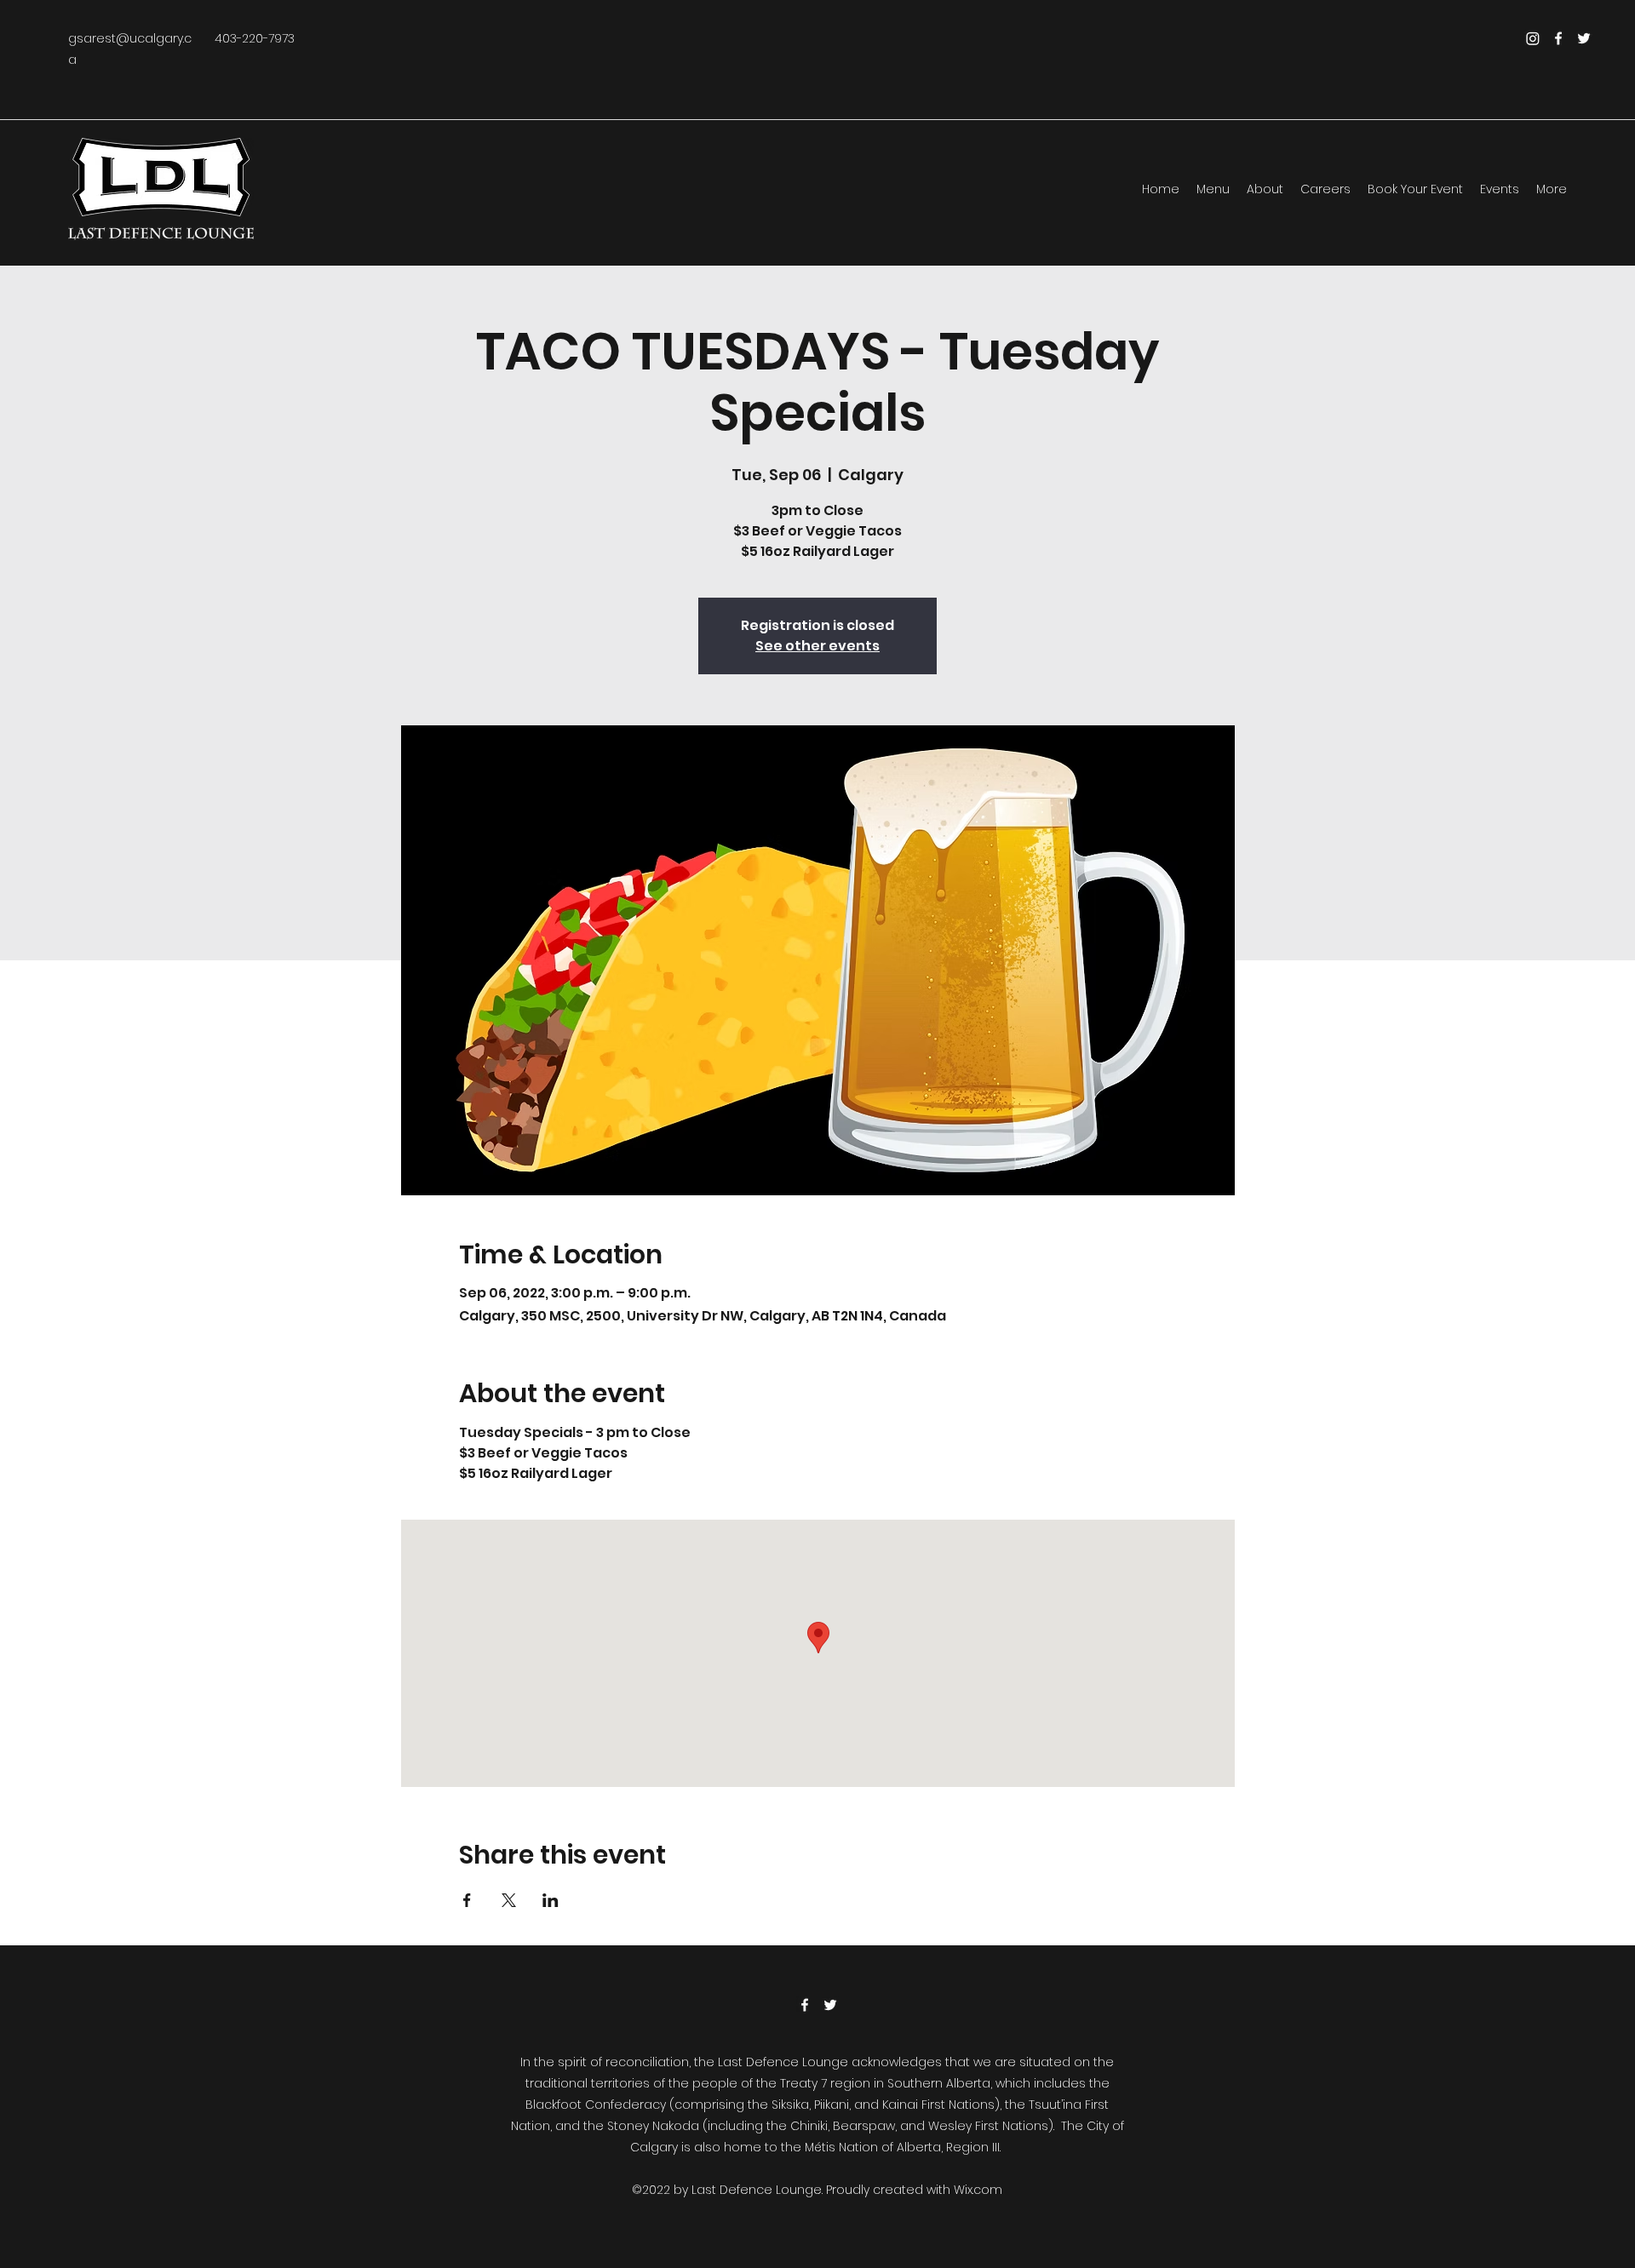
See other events (817, 646)
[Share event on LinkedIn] (551, 1900)
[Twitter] (1584, 38)
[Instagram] (1533, 38)
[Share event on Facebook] (467, 1900)
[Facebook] (1558, 38)
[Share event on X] (509, 1900)
